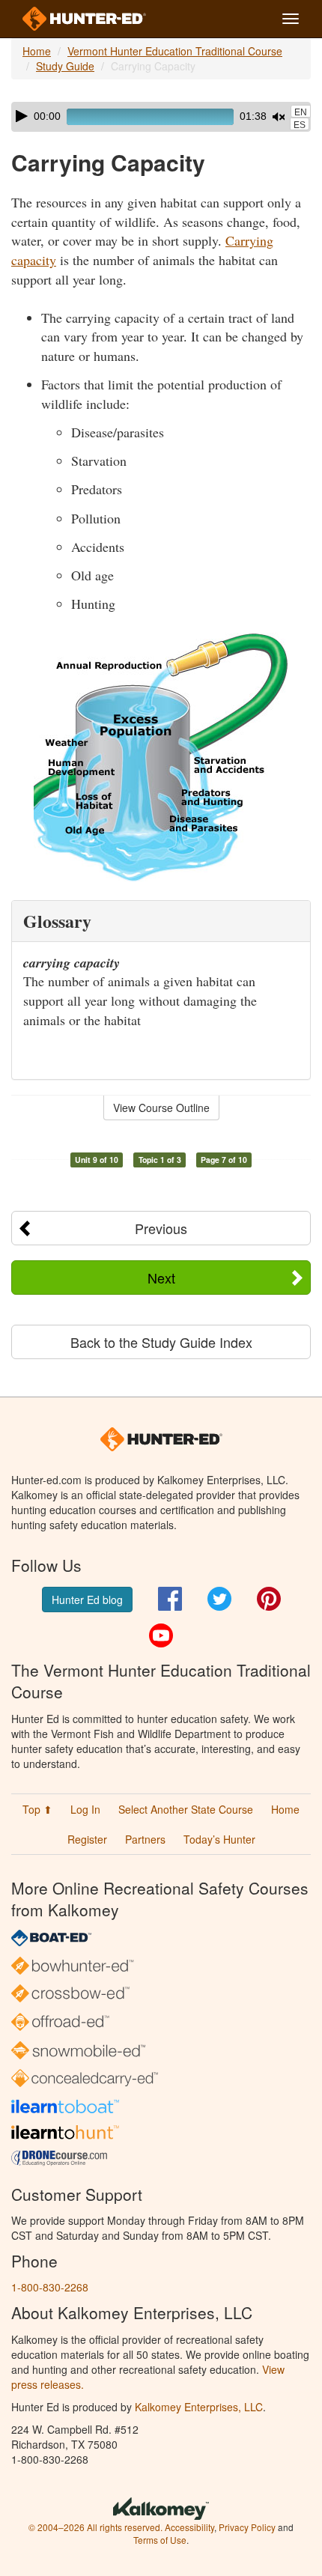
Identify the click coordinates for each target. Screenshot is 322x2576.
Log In (85, 1809)
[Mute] (279, 117)
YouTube (161, 1635)
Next (161, 1278)
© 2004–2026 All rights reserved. (95, 2527)
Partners (145, 1839)
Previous (161, 1228)
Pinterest (269, 1599)
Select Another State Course (186, 1809)
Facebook (170, 1599)
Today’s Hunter (219, 1839)
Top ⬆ (37, 1809)
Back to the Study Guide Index (161, 1342)
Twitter (219, 1599)
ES (300, 125)
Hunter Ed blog (87, 1600)
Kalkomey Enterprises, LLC (199, 2407)
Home (37, 51)
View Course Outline (161, 1108)
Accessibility (189, 2527)
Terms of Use (160, 2540)
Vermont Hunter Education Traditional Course (175, 51)
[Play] (22, 116)
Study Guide (65, 66)
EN (301, 112)
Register (87, 1839)
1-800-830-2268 (50, 2287)
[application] (161, 117)
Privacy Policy (247, 2527)
